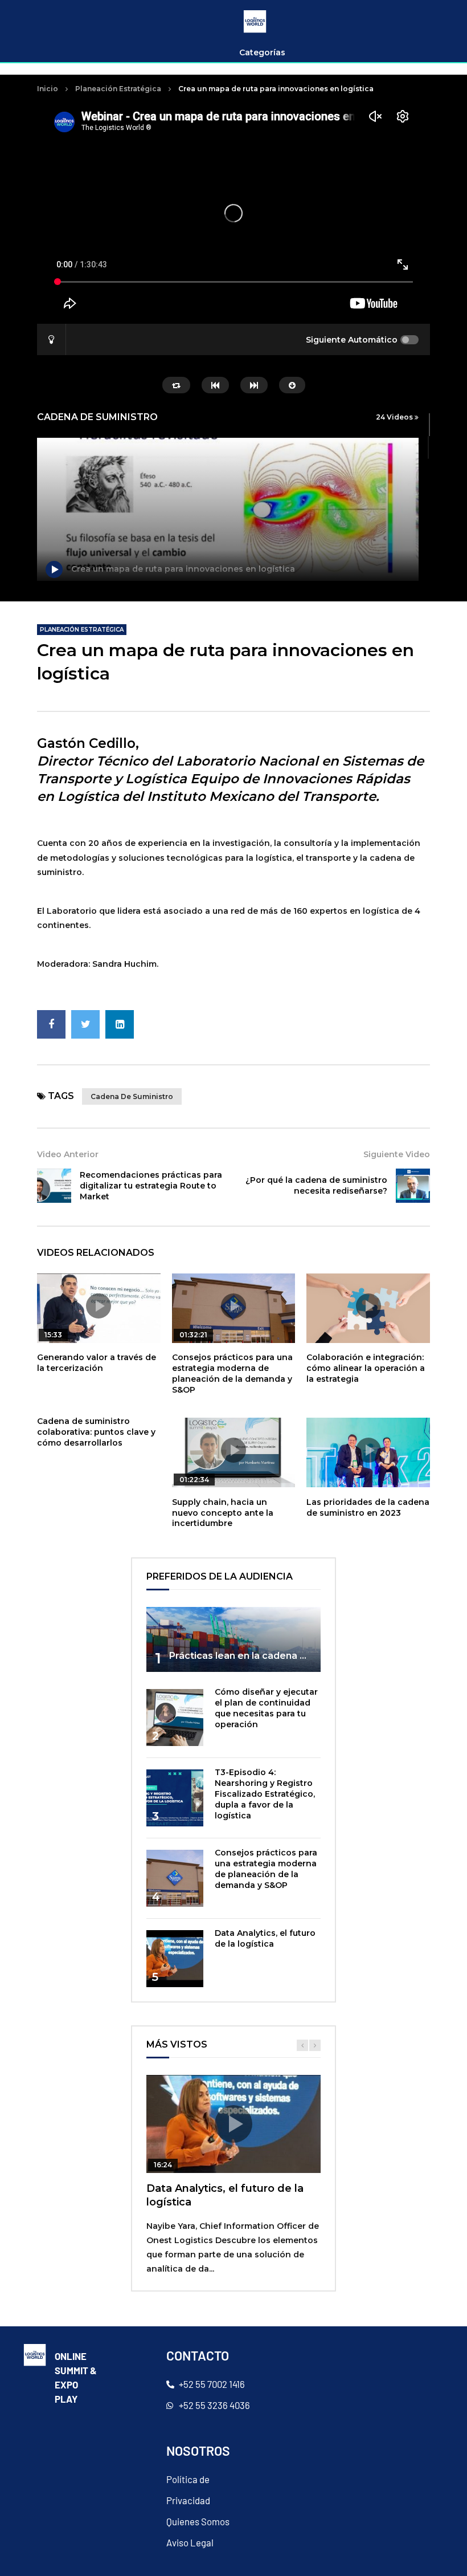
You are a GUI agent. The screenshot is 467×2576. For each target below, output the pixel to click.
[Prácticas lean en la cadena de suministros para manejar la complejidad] (233, 1640)
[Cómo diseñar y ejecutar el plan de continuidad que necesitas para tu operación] (175, 1718)
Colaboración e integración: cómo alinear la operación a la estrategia (366, 1368)
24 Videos (395, 417)
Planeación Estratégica (118, 89)
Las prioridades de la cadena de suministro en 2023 (368, 1507)
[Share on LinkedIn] (120, 1024)
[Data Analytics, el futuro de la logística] (175, 1959)
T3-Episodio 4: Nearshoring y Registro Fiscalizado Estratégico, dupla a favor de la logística (265, 1794)
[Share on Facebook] (51, 1024)
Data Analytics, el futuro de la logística (265, 1938)
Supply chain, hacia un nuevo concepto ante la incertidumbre (223, 1513)
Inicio (48, 89)
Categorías (262, 52)
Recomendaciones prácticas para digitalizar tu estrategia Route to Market (151, 1186)
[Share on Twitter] (85, 1024)
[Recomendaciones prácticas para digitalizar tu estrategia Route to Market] (54, 1186)
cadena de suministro (132, 1096)
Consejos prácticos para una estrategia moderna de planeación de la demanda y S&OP (232, 1374)
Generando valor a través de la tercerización (97, 1363)
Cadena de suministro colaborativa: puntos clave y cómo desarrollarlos (96, 1432)
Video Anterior (68, 1154)
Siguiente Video (397, 1154)
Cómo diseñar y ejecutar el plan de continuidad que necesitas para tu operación (266, 1708)
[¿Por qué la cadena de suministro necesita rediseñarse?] (413, 1186)
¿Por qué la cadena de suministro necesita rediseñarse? (316, 1185)
